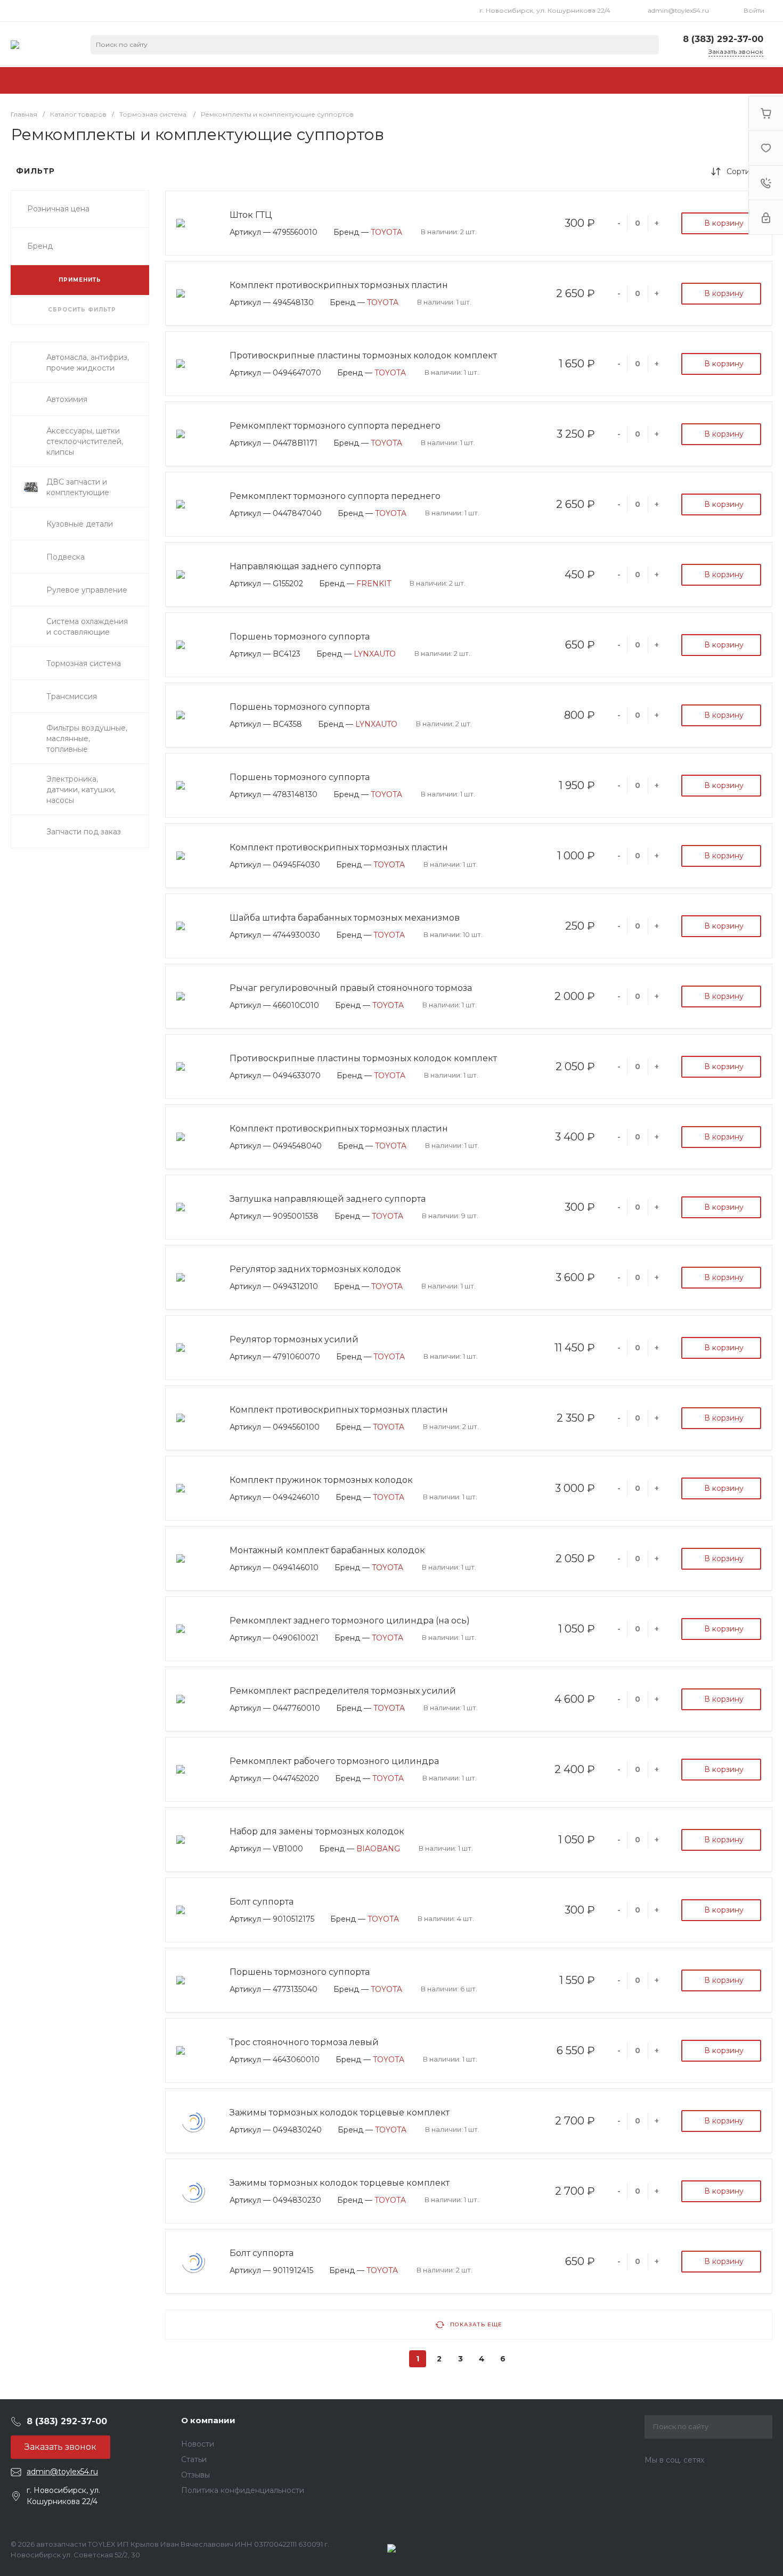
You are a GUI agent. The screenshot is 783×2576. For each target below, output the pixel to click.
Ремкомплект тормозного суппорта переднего (335, 426)
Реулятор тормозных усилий (294, 1339)
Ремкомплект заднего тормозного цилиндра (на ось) (350, 1621)
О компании (208, 2420)
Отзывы (195, 2475)
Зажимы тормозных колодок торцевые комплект (340, 2113)
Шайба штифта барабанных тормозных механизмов (345, 918)
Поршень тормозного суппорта (300, 637)
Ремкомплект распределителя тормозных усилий (343, 1691)
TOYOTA (386, 232)
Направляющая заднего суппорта (305, 566)
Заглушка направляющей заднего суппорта (328, 1199)
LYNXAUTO (375, 654)
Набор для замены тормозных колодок (317, 1831)
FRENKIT (374, 584)
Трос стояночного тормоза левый (304, 2042)
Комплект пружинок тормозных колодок (321, 1480)
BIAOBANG (378, 1849)
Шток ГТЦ (251, 215)
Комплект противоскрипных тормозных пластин (339, 285)
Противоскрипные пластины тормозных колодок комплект (363, 355)
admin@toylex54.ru (678, 10)
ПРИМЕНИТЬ (80, 280)
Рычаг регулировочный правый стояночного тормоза (351, 988)
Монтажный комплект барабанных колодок (327, 1550)
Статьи (194, 2459)
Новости (198, 2444)
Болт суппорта (262, 1902)
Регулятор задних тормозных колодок (315, 1269)
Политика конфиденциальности (243, 2490)
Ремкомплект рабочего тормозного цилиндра (334, 1761)
